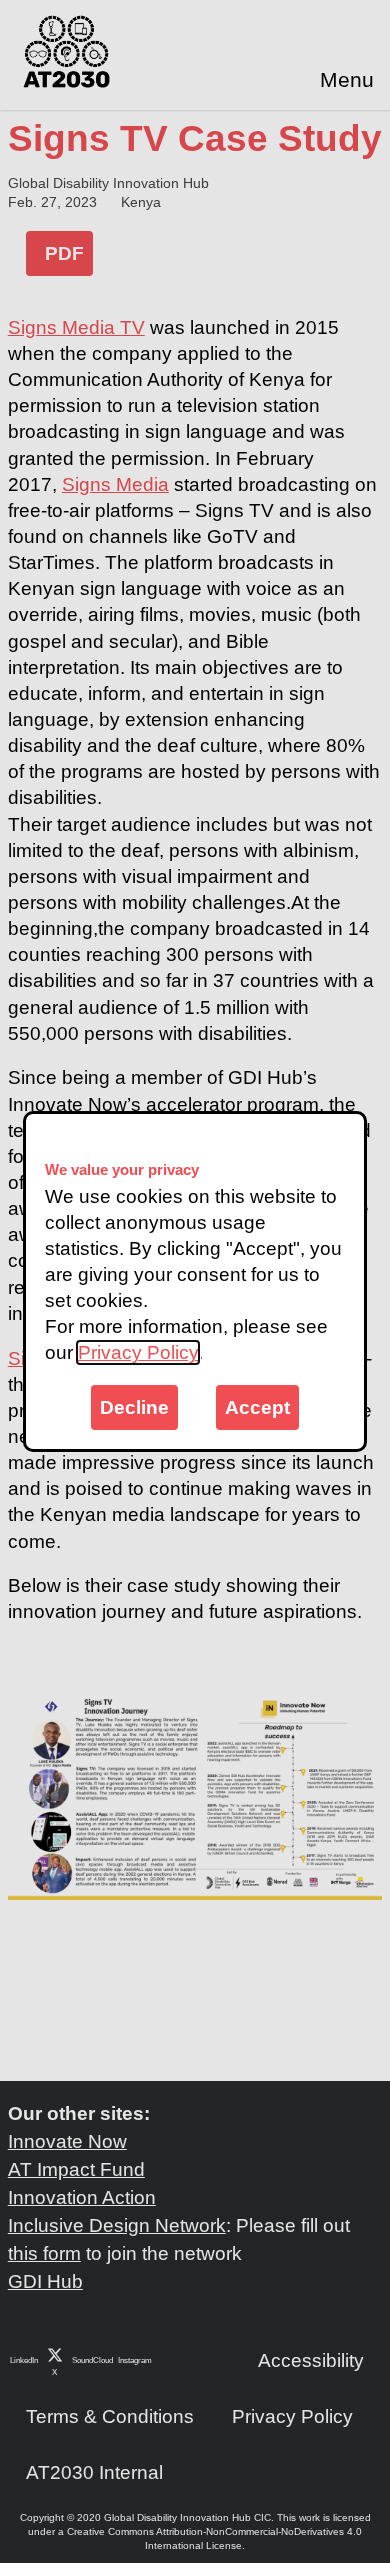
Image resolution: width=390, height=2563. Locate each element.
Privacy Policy (138, 1352)
